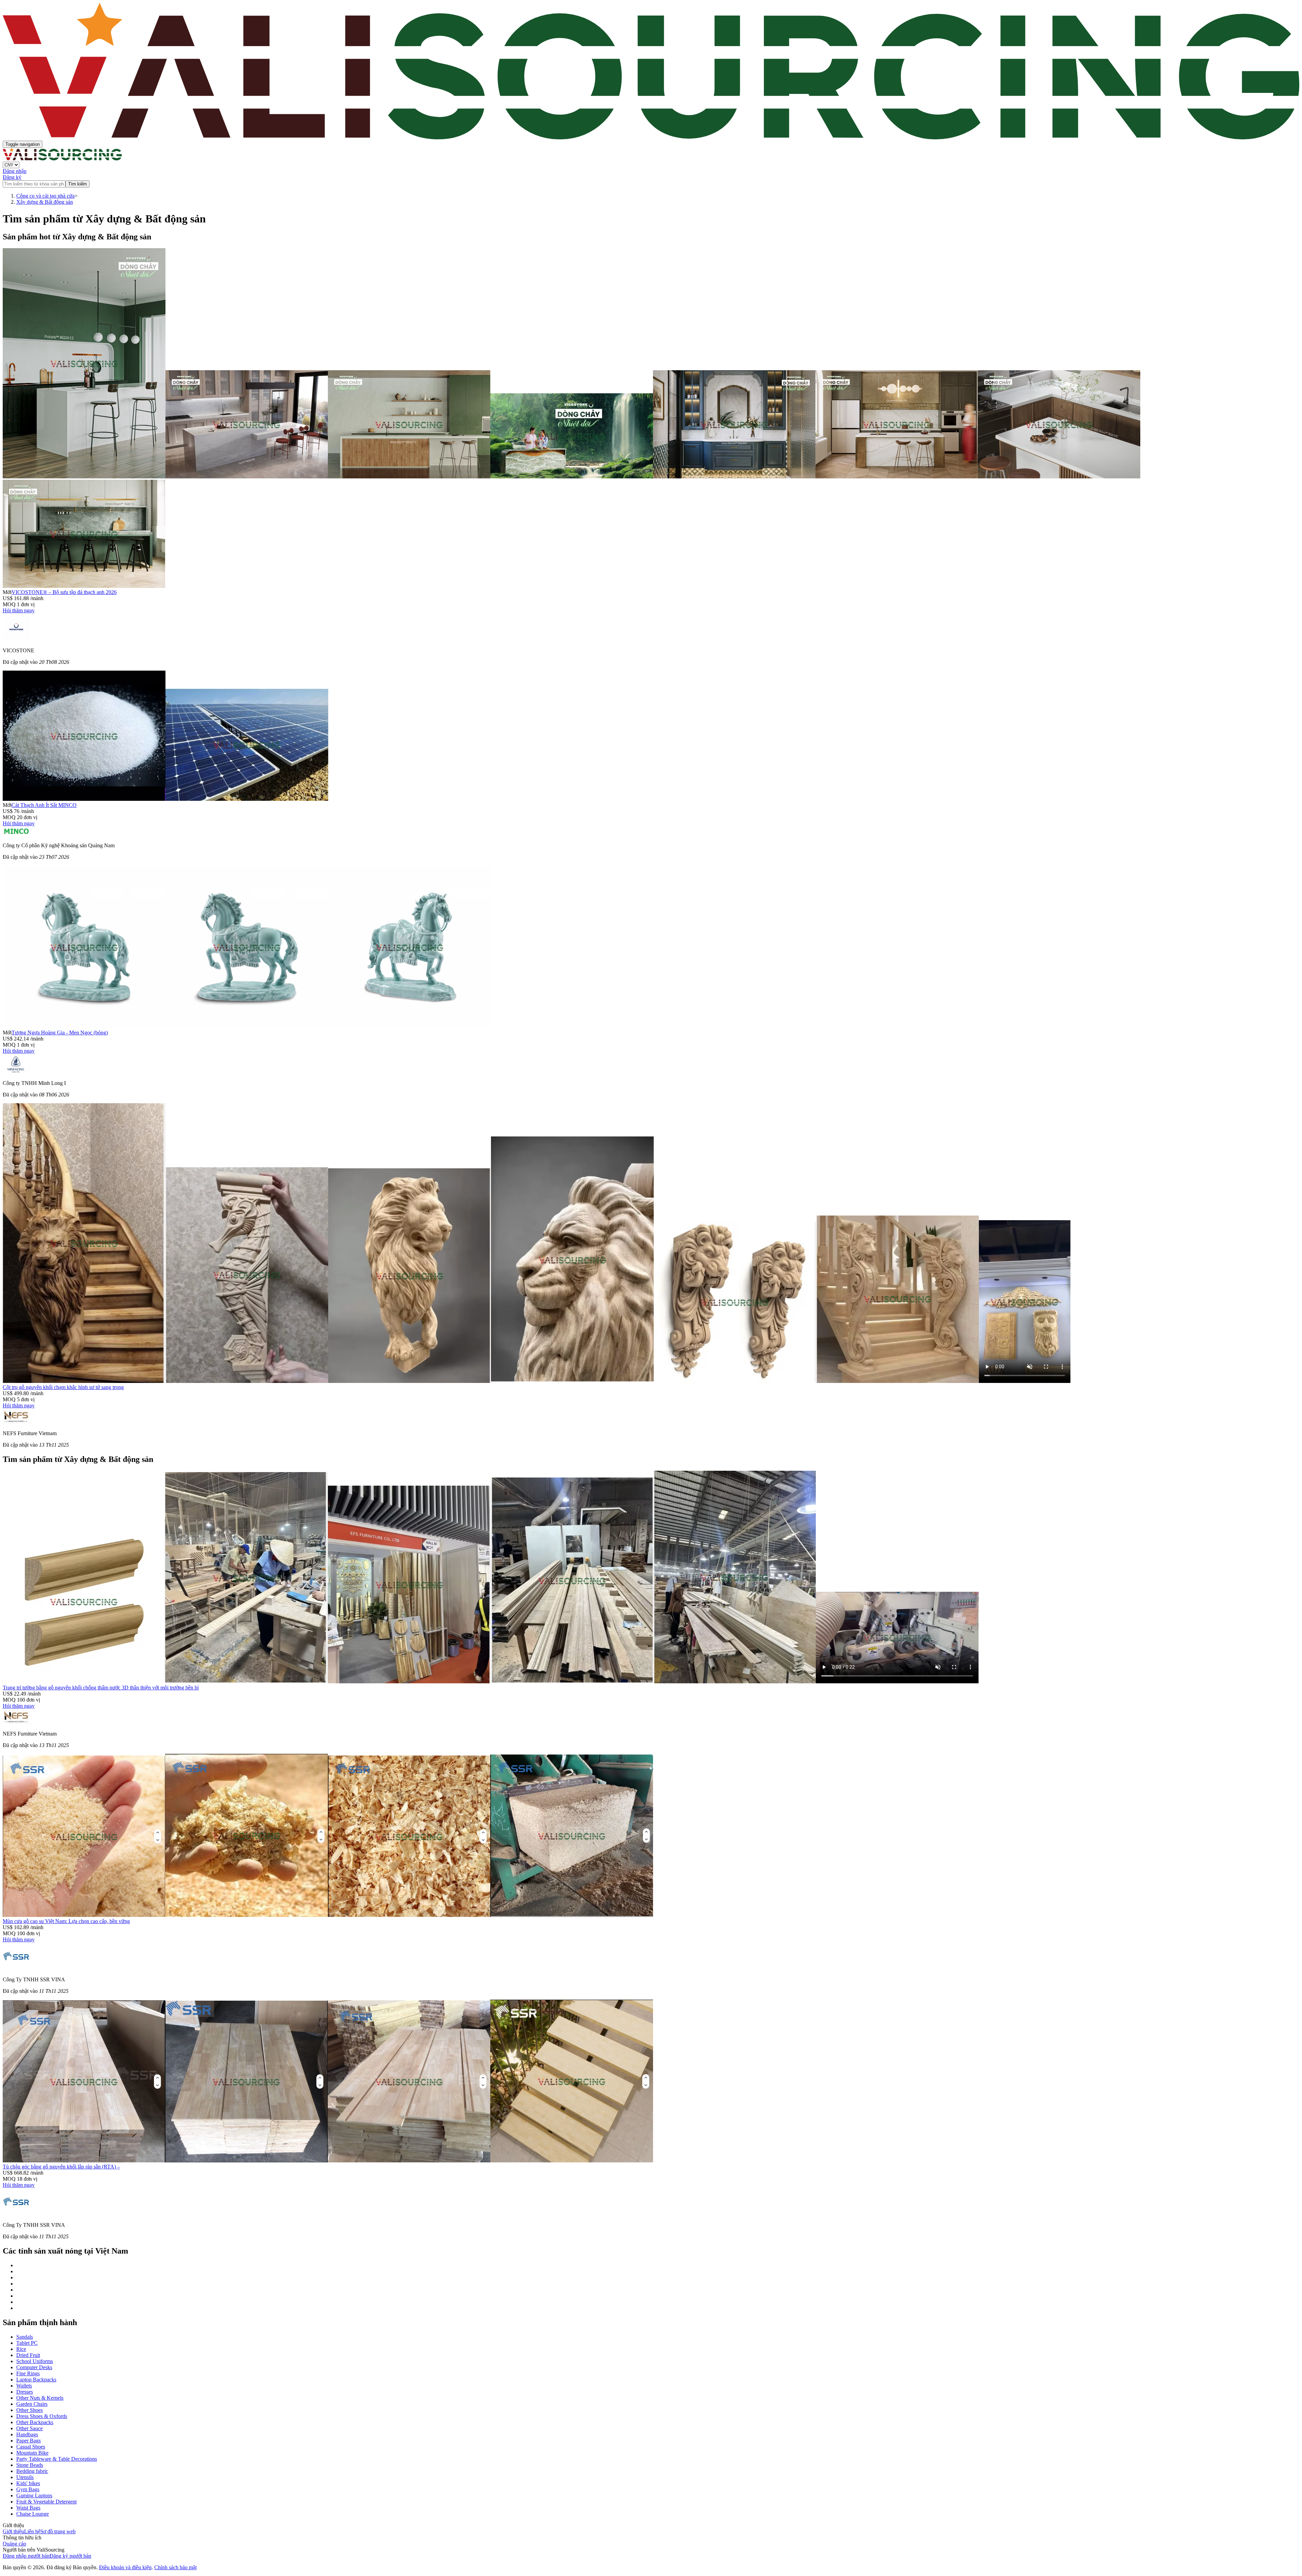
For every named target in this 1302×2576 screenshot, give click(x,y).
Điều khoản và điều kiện (125, 2567)
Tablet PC (27, 2343)
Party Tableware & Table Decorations (57, 2459)
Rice (21, 2349)
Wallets (24, 2386)
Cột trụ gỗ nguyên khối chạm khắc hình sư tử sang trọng (63, 1387)
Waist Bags (28, 2508)
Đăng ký (12, 177)
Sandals (25, 2337)
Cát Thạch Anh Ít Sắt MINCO (44, 805)
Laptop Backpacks (36, 2380)
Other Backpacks (35, 2422)
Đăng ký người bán (70, 2556)
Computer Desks (34, 2367)
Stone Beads (30, 2465)
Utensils (25, 2477)
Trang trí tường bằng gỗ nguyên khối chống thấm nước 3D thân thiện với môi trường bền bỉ (101, 1688)
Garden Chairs (32, 2404)
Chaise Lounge (33, 2514)
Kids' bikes (28, 2483)
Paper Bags (28, 2441)
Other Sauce (29, 2428)
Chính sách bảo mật (175, 2567)
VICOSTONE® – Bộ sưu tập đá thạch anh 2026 (64, 592)
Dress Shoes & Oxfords (42, 2416)
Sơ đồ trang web (58, 2531)
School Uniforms (35, 2361)
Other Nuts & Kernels (40, 2398)
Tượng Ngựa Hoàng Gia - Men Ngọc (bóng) (60, 1033)
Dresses (25, 2392)
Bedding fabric (32, 2471)
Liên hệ (32, 2531)
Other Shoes (29, 2410)
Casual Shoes (31, 2447)
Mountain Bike (32, 2453)
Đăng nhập (15, 171)
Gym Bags (28, 2489)
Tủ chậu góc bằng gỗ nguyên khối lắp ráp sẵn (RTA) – (61, 2167)
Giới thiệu (13, 2531)
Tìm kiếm (77, 184)
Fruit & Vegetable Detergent (46, 2502)
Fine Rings (28, 2373)
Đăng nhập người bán (26, 2556)
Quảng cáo (14, 2544)
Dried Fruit (28, 2355)
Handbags (27, 2434)
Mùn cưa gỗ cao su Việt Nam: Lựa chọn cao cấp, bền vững (66, 1921)
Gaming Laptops (34, 2495)
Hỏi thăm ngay (19, 610)
